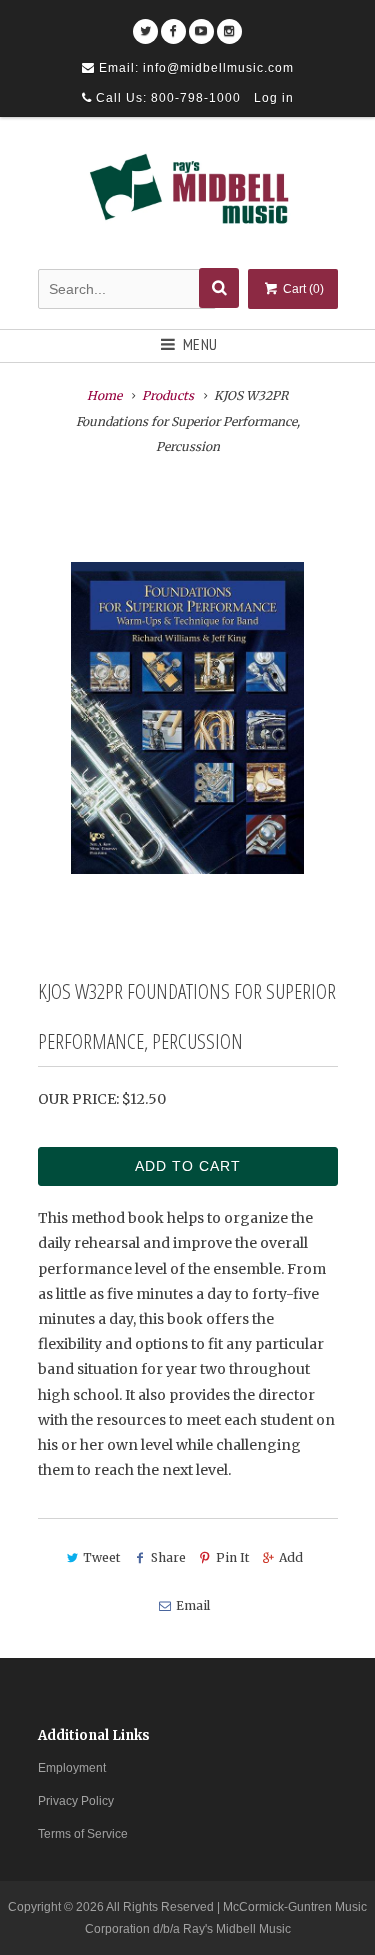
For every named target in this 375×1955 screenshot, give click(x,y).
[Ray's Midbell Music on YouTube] (201, 24)
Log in (274, 98)
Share (168, 1557)
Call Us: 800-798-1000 (166, 98)
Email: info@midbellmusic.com (194, 68)
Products (168, 395)
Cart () (302, 289)
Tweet (101, 1557)
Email (193, 1605)
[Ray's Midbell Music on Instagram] (229, 24)
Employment (72, 1768)
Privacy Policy (76, 1801)
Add (291, 1557)
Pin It (232, 1557)
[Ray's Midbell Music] (188, 196)
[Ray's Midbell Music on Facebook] (173, 24)
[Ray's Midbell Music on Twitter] (145, 24)
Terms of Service (83, 1834)
